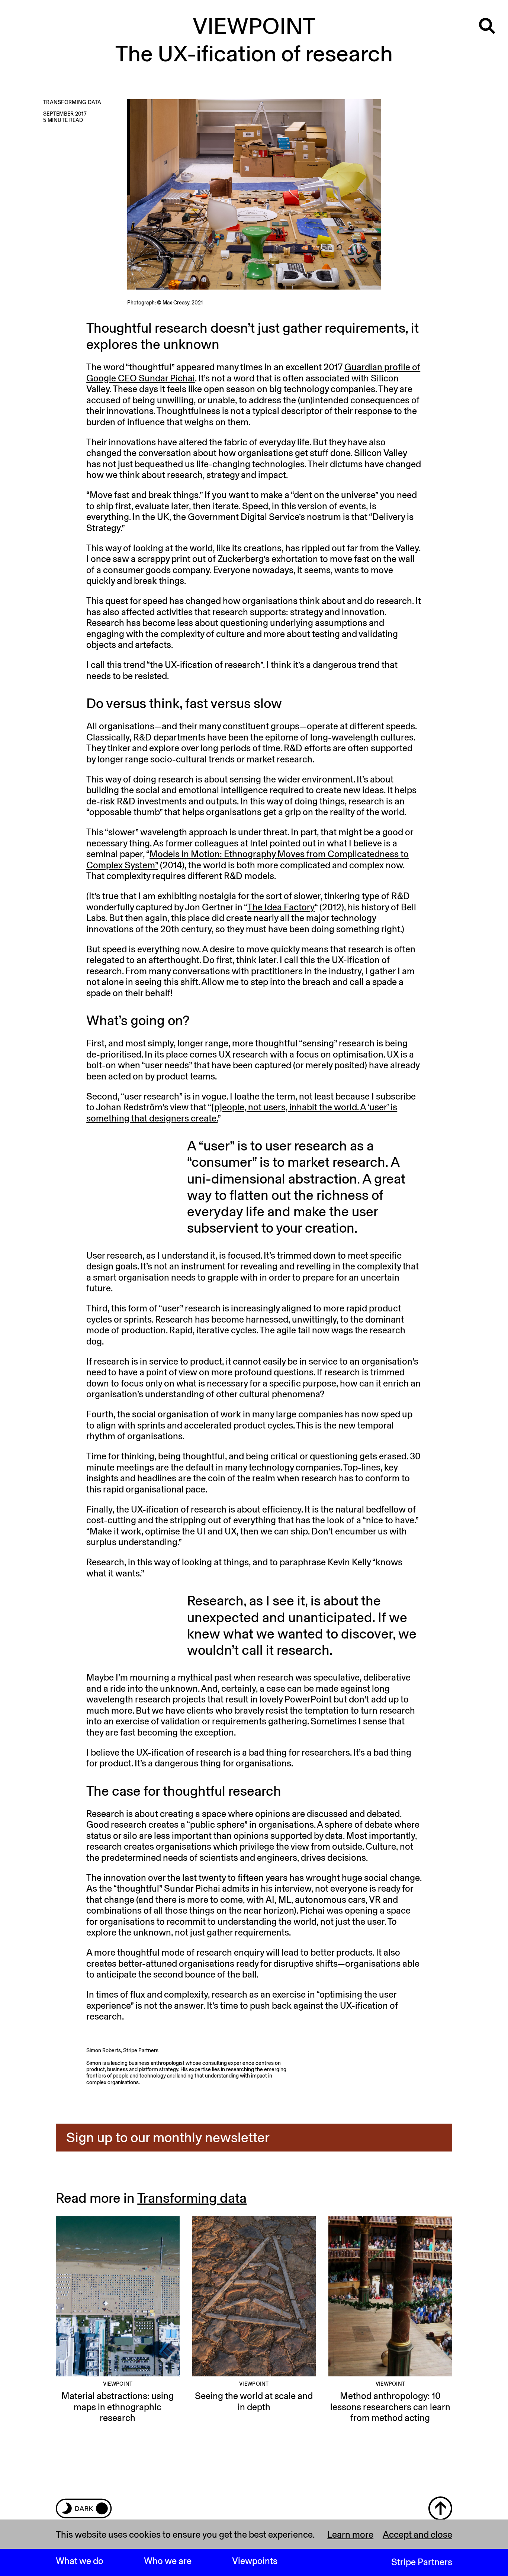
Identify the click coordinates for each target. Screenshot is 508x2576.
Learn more (350, 2535)
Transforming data (192, 2198)
